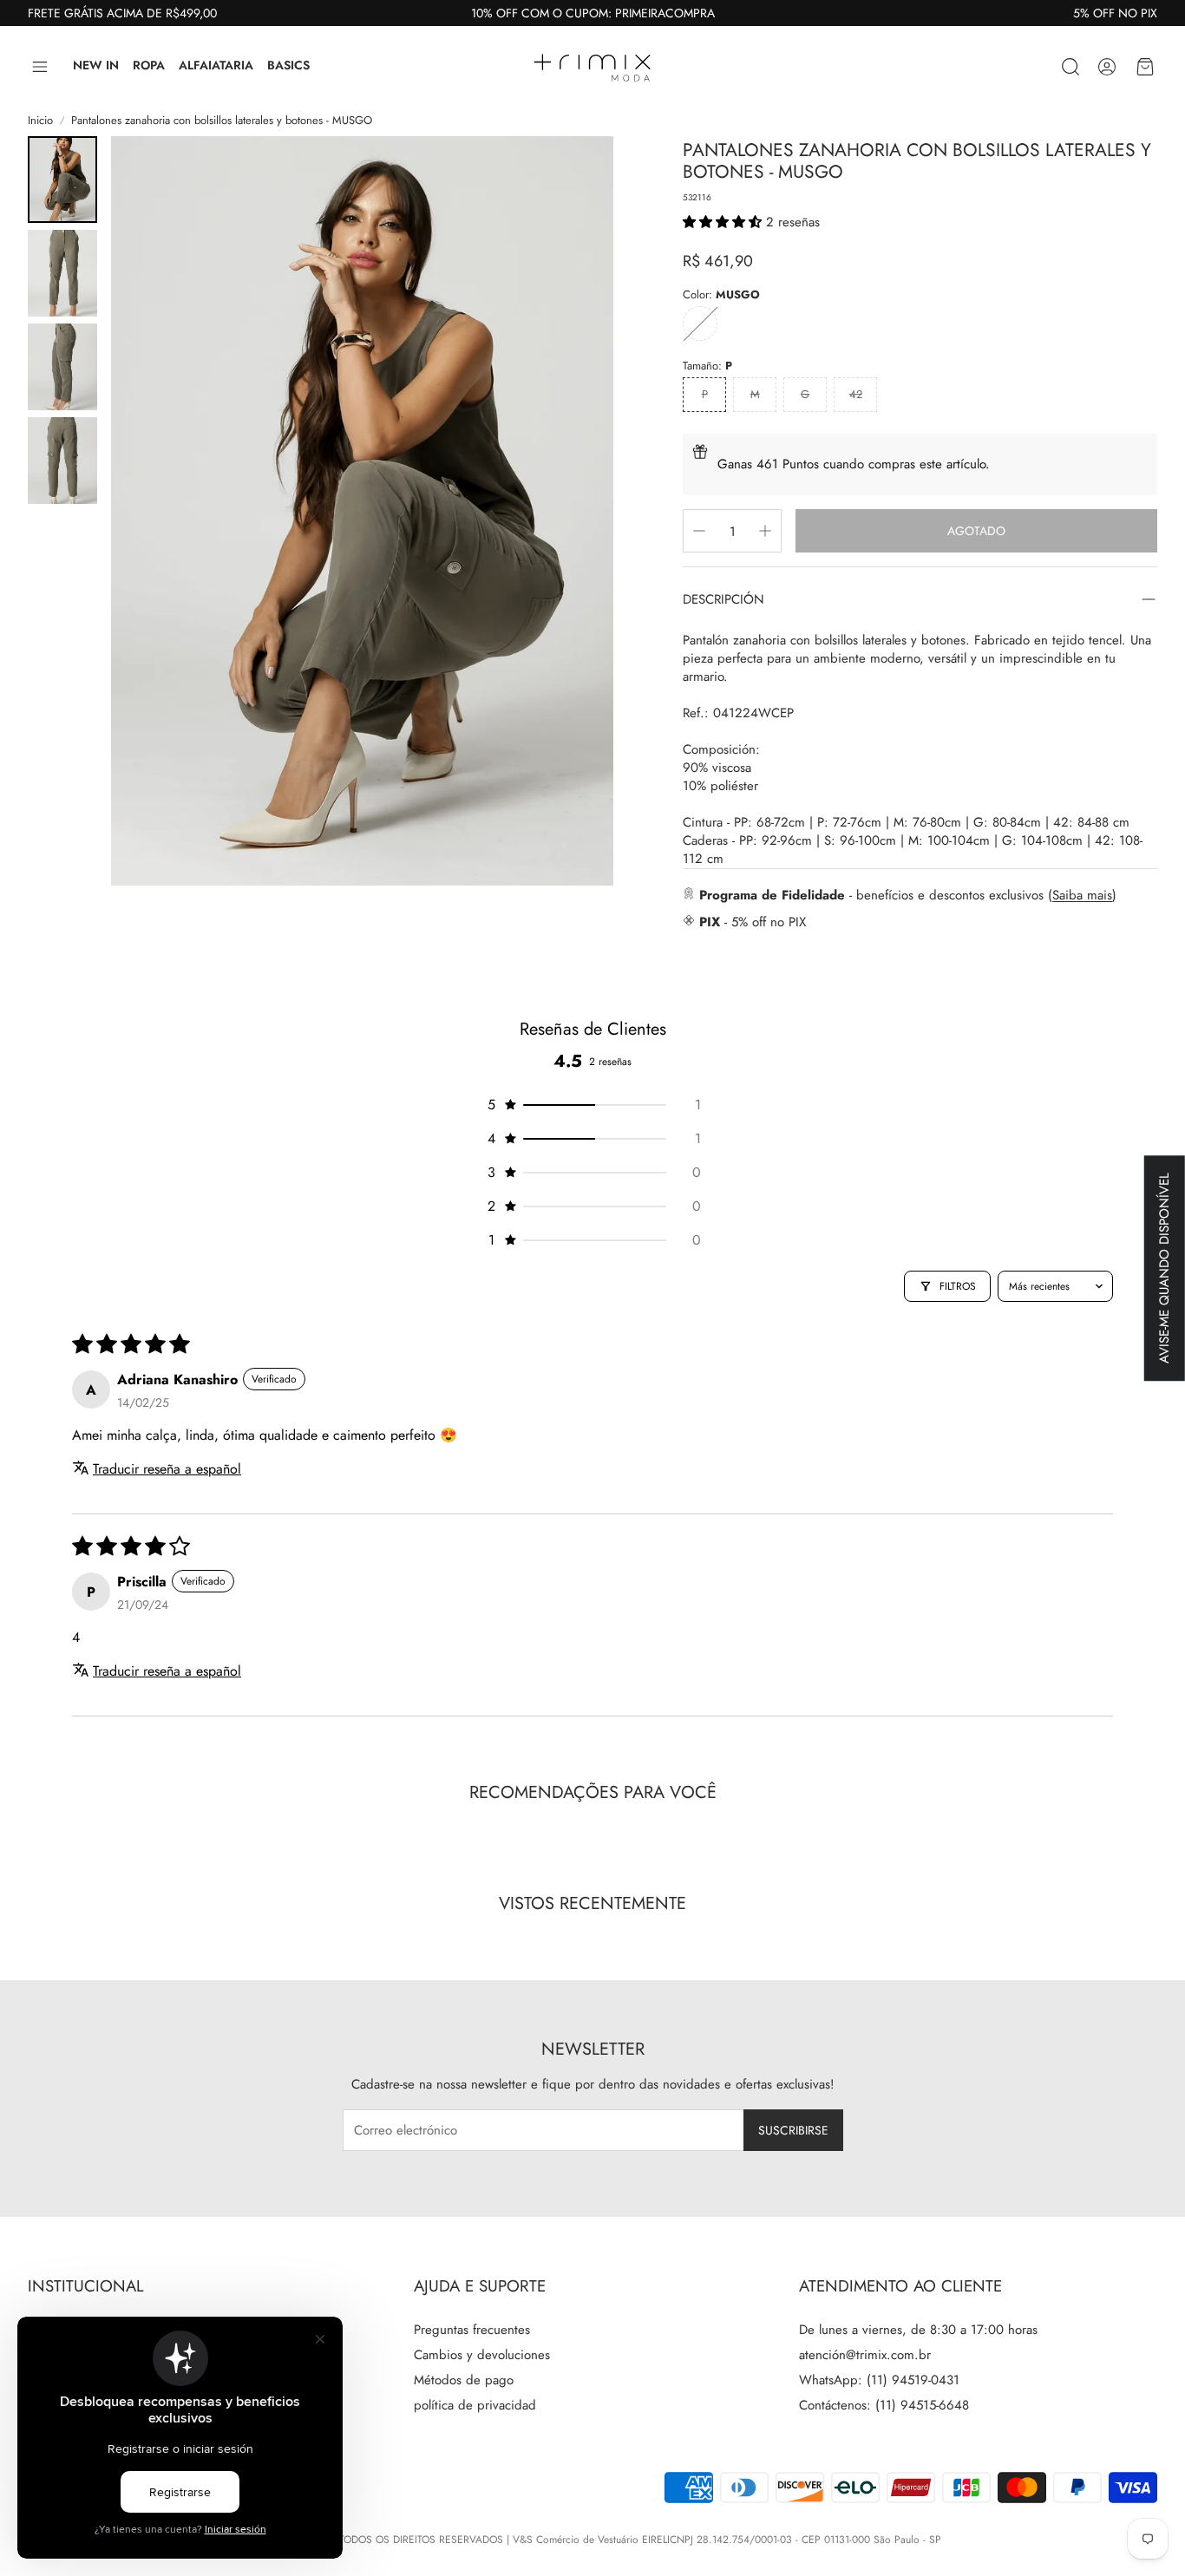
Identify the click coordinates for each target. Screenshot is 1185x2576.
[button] (40, 67)
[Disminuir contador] (699, 531)
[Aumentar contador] (765, 531)
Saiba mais (1082, 895)
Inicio (40, 121)
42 (856, 394)
